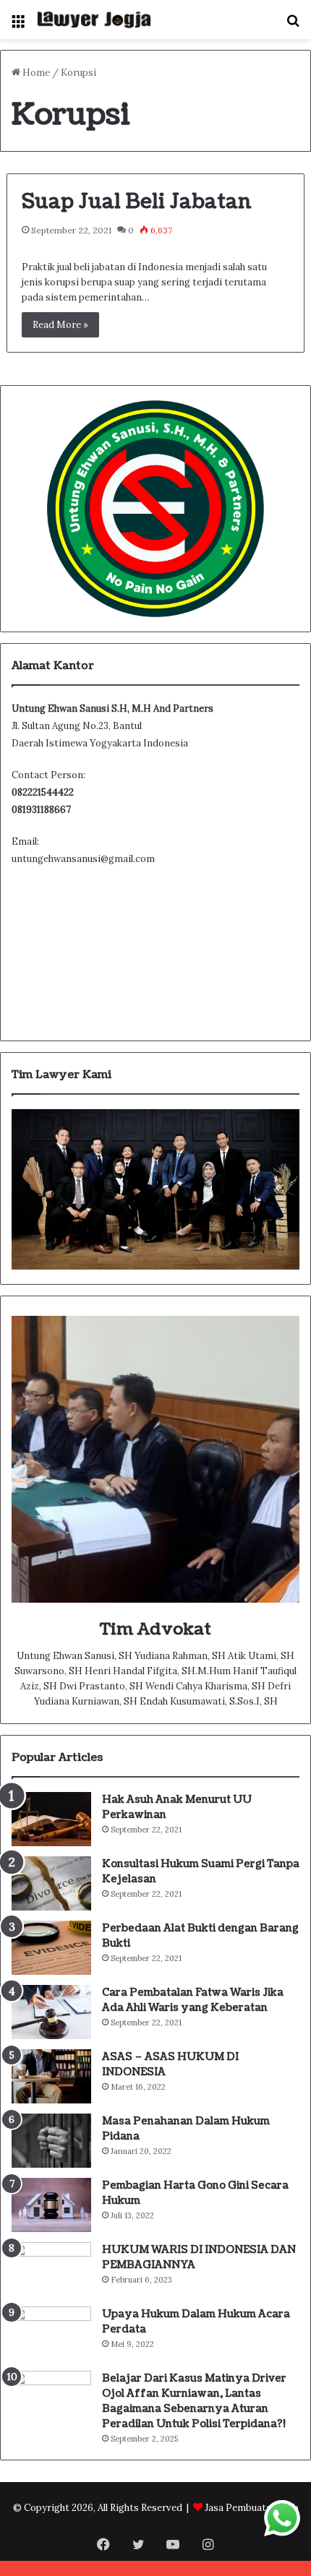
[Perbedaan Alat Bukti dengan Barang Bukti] (51, 1948)
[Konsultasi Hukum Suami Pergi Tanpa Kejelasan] (51, 1883)
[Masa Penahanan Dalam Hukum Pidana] (51, 2141)
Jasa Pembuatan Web (252, 2508)
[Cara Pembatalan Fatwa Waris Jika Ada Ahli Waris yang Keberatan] (51, 2012)
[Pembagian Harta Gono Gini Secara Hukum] (51, 2205)
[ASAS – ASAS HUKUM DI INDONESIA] (51, 2076)
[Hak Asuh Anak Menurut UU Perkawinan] (51, 1819)
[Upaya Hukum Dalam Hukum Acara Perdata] (51, 2334)
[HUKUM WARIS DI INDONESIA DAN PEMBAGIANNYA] (51, 2269)
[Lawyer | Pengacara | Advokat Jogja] (94, 20)
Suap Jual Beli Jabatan (137, 202)
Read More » (60, 325)
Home (35, 73)
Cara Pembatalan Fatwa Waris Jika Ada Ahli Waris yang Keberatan (193, 2000)
